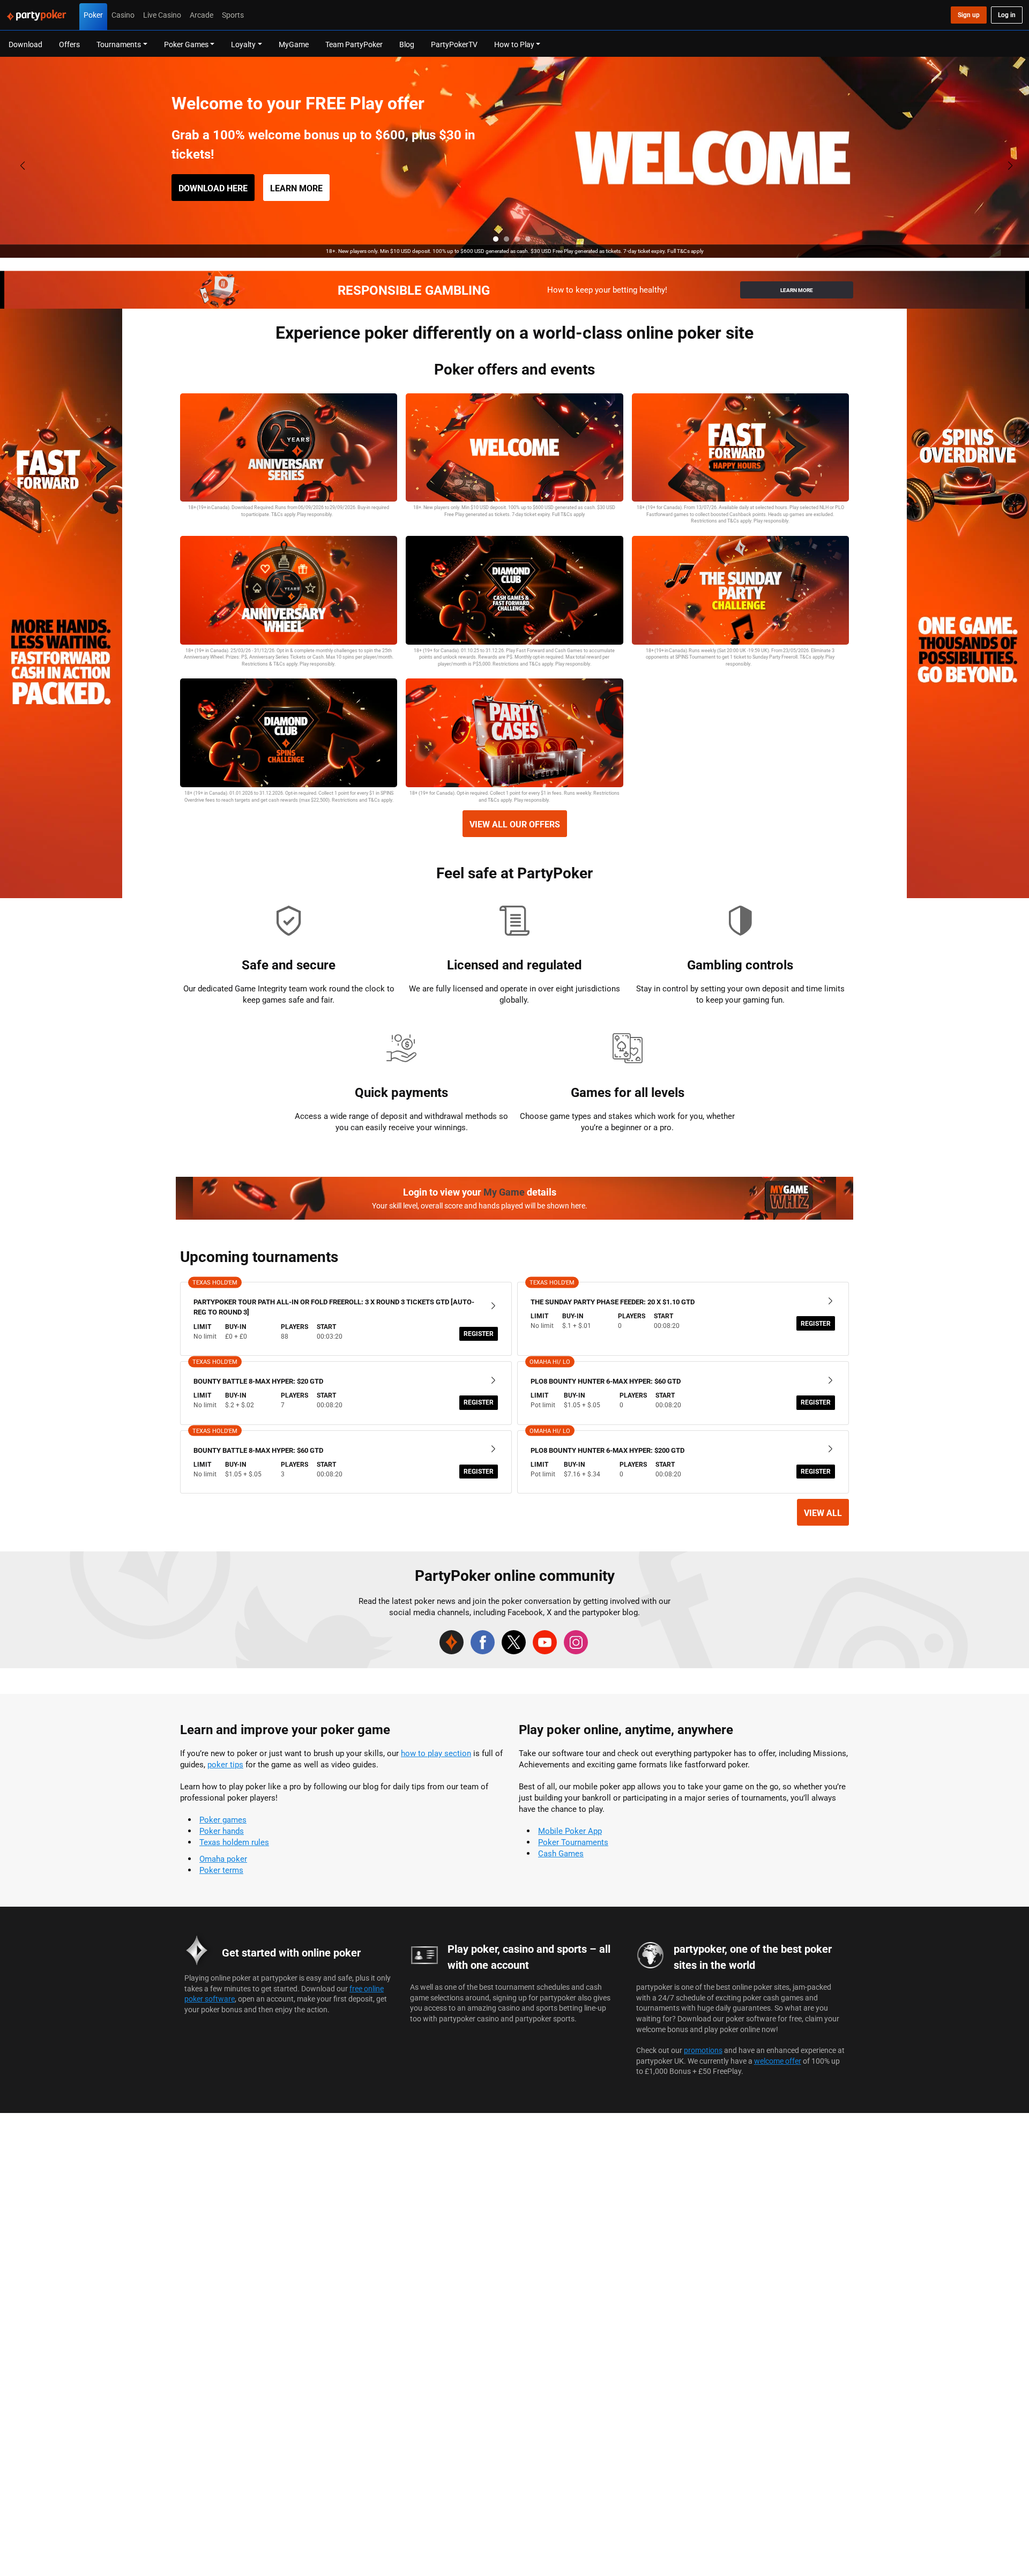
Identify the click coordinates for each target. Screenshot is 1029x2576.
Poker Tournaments (573, 1842)
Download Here (213, 188)
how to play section (436, 1753)
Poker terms (221, 1870)
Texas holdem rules (234, 1842)
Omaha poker (223, 1859)
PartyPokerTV (454, 44)
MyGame (294, 44)
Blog (407, 44)
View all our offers (515, 824)
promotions (703, 2050)
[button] (496, 239)
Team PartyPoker (354, 44)
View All (823, 1513)
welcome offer (778, 2061)
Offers (69, 44)
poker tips (225, 1764)
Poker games (223, 1820)
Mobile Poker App (570, 1831)
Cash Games (561, 1853)
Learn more (296, 188)
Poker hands (222, 1831)
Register (479, 1334)
